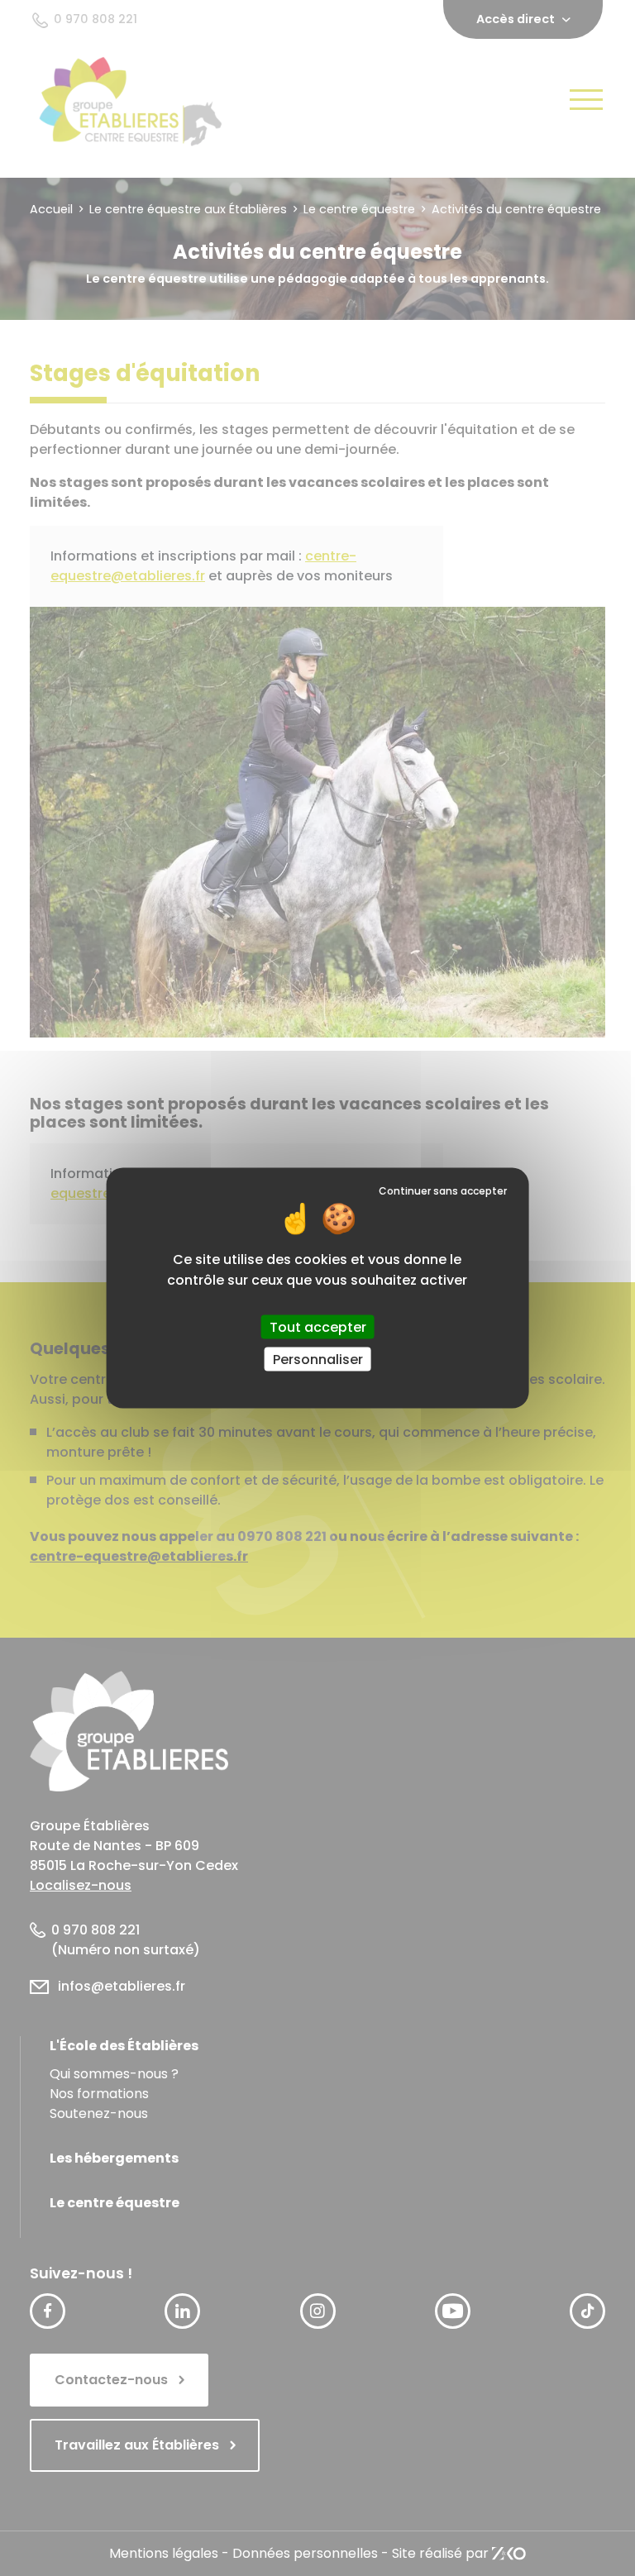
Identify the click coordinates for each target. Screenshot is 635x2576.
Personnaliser (318, 1359)
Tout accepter (318, 1326)
